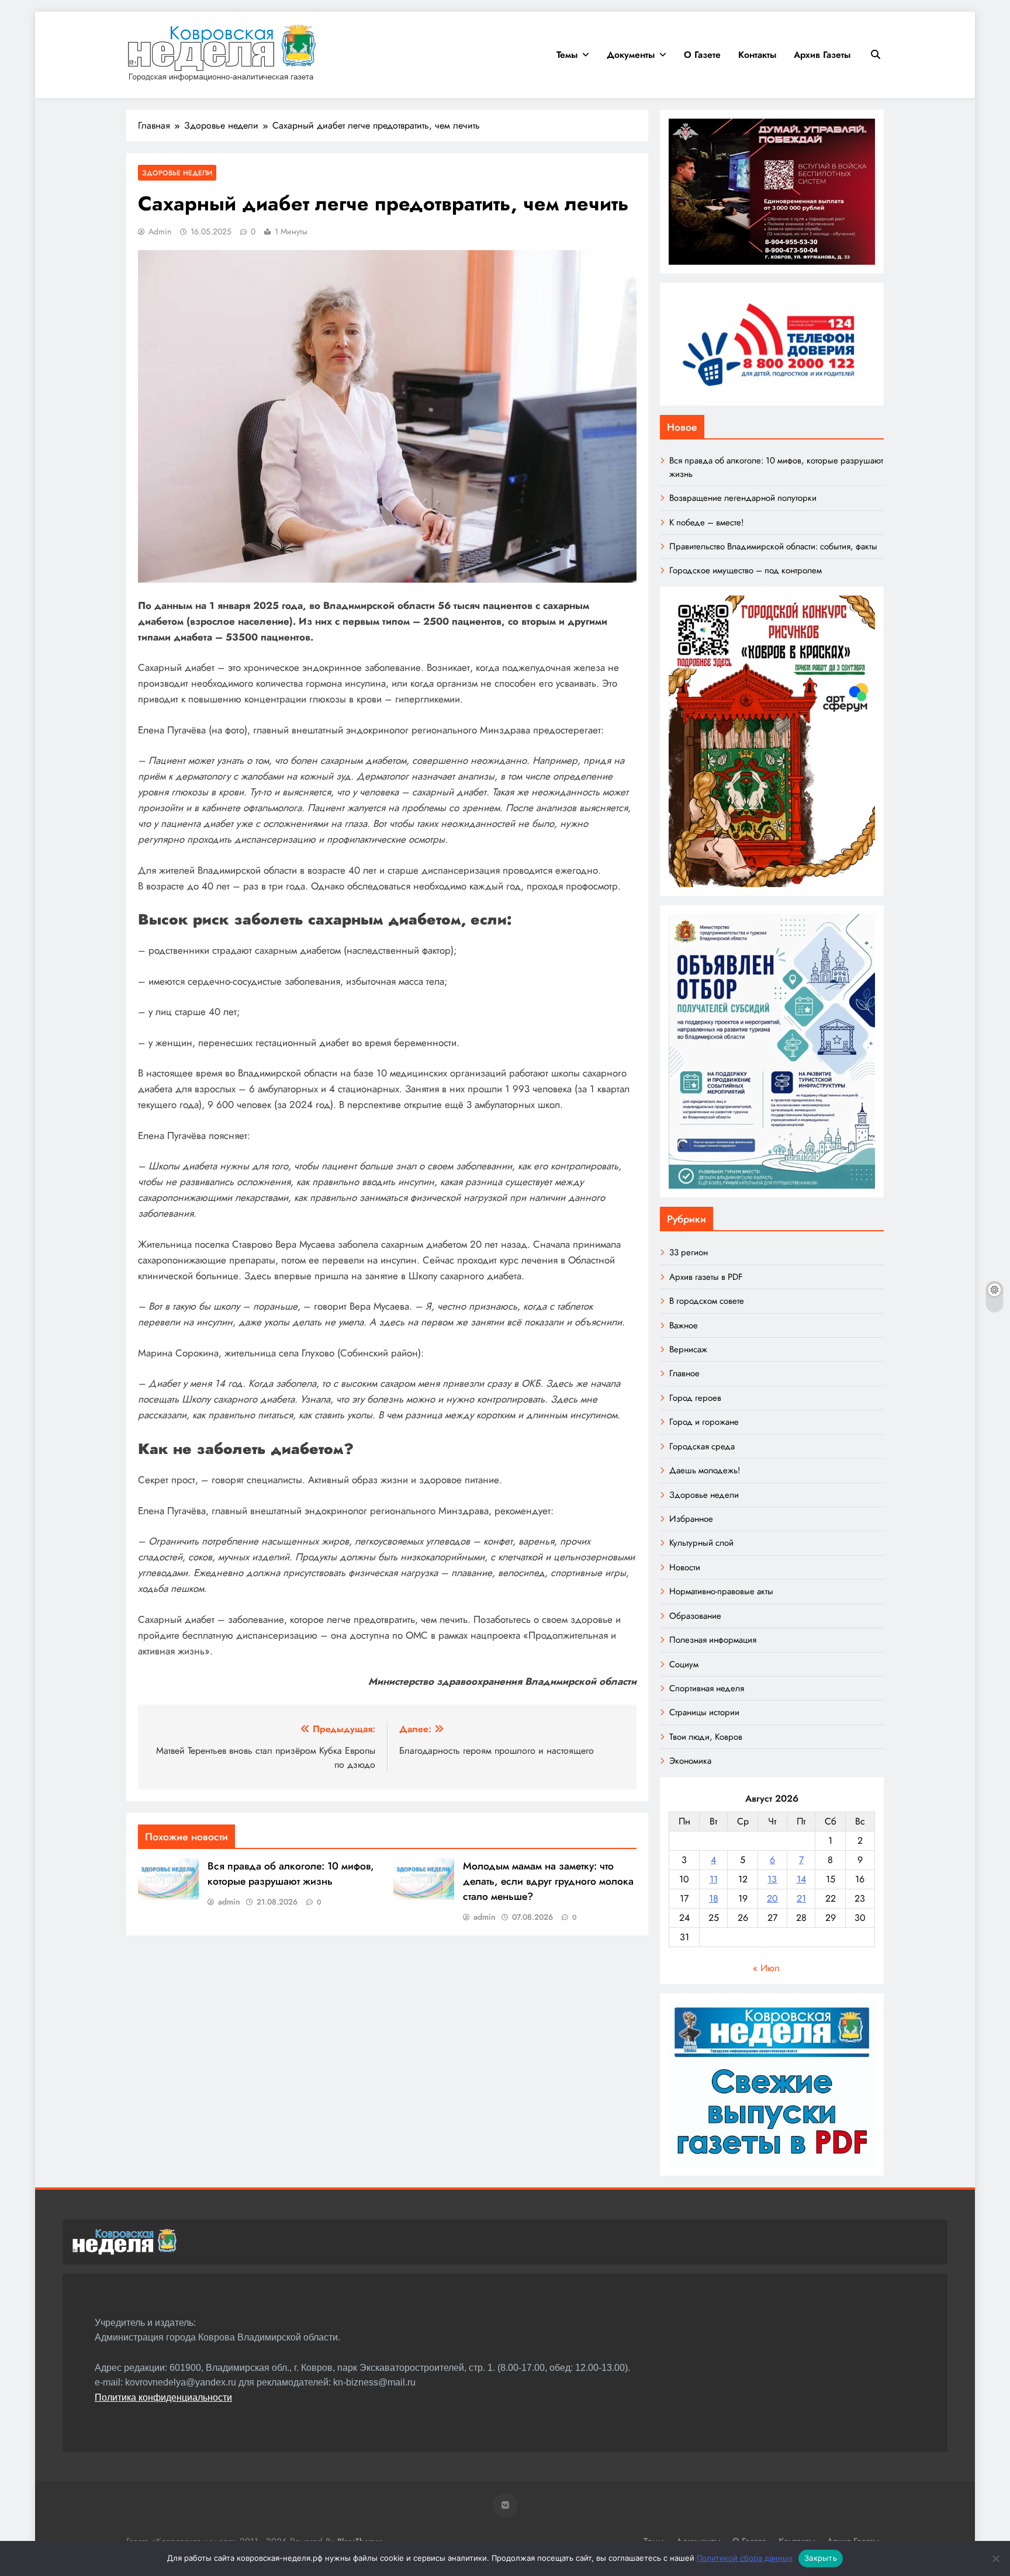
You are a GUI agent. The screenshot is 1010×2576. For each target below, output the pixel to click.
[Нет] (995, 2558)
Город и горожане (704, 1422)
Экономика (690, 1761)
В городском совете (707, 1301)
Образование (695, 1616)
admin (160, 231)
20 (772, 1898)
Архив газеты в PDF (706, 1277)
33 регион (689, 1252)
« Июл (766, 1968)
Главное (684, 1373)
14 (801, 1879)
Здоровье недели (177, 173)
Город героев (695, 1398)
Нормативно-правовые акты (721, 1591)
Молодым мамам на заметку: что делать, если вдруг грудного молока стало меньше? (548, 1881)
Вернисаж (688, 1349)
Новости (685, 1567)
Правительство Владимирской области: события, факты (773, 546)
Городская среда (702, 1446)
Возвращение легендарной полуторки (743, 498)
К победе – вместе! (706, 522)
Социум (684, 1664)
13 (772, 1879)
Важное (684, 1325)
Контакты (757, 55)
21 (801, 1898)
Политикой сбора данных (745, 2558)
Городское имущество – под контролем (746, 570)
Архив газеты (822, 55)
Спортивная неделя (707, 1688)
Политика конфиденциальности (163, 2397)
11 (714, 1879)
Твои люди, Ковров (706, 1737)
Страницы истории (704, 1712)
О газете (702, 55)
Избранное (691, 1519)
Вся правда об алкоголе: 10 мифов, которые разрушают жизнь (291, 1874)
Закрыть (821, 2558)
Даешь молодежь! (705, 1470)
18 (714, 1898)
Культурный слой (701, 1543)
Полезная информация (713, 1640)
